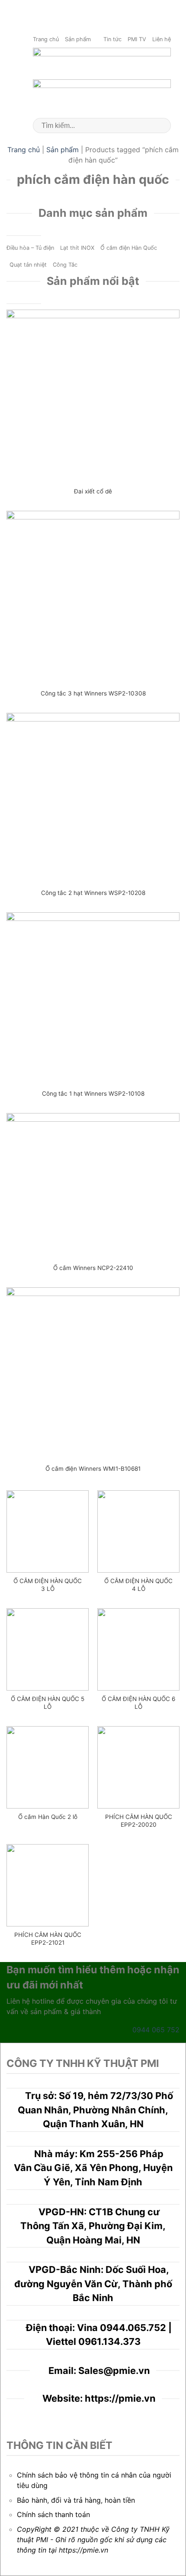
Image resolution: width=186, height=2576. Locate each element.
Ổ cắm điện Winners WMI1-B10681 (93, 1469)
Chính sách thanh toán (53, 2514)
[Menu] (174, 8)
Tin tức (112, 39)
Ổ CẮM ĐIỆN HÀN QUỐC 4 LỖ (138, 1585)
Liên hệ (162, 39)
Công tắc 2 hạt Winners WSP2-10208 (93, 893)
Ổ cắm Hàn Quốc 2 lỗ (48, 1817)
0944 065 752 (156, 2030)
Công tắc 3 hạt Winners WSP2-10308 (93, 693)
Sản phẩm (78, 39)
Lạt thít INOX (77, 248)
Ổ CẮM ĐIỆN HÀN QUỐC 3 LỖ (48, 1585)
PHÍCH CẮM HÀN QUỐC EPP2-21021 (48, 1939)
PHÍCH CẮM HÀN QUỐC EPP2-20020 (139, 1821)
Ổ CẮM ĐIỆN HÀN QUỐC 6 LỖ (138, 1703)
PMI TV (137, 39)
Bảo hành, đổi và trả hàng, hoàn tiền (76, 2500)
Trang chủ (46, 39)
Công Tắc (65, 265)
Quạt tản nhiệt (28, 265)
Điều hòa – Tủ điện (30, 248)
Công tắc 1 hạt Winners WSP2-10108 (93, 1094)
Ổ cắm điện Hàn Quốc (129, 248)
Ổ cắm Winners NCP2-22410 (93, 1268)
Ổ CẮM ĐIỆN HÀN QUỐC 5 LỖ (48, 1703)
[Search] (161, 126)
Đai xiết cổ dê (93, 491)
